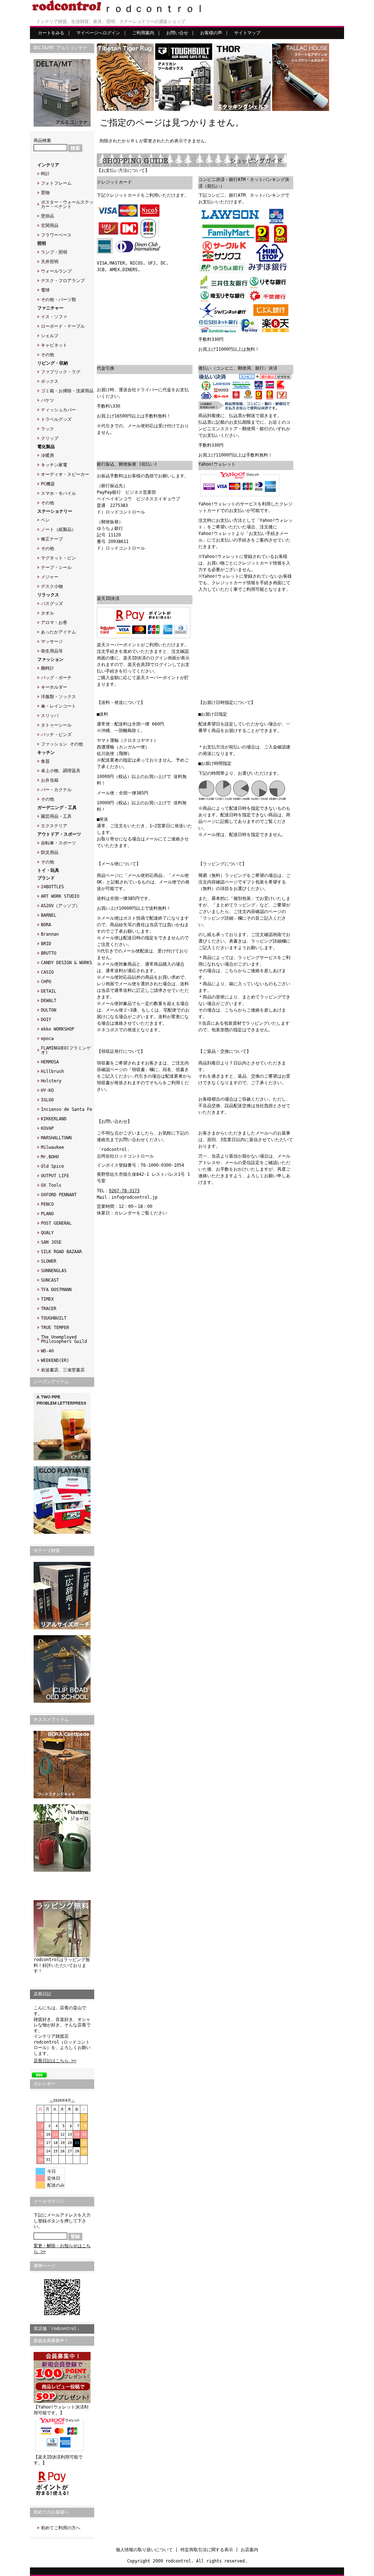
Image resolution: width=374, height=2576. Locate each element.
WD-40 (47, 1351)
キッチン (46, 752)
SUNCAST (50, 1280)
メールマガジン (49, 2201)
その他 (47, 355)
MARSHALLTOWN (56, 1138)
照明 (42, 243)
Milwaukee (52, 1147)
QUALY (47, 1233)
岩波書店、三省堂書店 (63, 1370)
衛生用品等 (52, 651)
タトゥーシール (56, 725)
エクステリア (54, 826)
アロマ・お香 (54, 623)
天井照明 (50, 262)
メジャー (50, 577)
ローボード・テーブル (63, 326)
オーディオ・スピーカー (65, 474)
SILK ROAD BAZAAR (61, 1252)
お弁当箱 (50, 780)
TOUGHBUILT (54, 1318)
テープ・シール (56, 567)
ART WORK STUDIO (60, 896)
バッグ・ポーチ (56, 678)
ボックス (50, 381)
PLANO (47, 1214)
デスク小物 (52, 586)
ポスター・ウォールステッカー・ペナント (67, 204)
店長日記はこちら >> (55, 2061)
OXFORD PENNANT (59, 1195)
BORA (46, 925)
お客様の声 (211, 33)
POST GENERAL (56, 1223)
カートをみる (51, 33)
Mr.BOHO (50, 1157)
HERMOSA (50, 1062)
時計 (45, 174)
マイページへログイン (98, 33)
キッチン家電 (54, 465)
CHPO (46, 982)
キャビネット (54, 345)
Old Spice (52, 1166)
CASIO (47, 972)
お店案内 (249, 2550)
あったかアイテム (58, 632)
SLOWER (49, 1261)
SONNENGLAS (54, 1271)
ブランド (46, 878)
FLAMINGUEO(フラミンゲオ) (66, 1050)
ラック (47, 429)
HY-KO (47, 1090)
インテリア (48, 165)
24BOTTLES (52, 887)
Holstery (51, 1081)
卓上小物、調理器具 (61, 771)
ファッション (50, 659)
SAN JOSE (51, 1242)
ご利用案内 (143, 33)
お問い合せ (177, 33)
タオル (47, 613)
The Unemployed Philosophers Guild (64, 1339)
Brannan (50, 934)
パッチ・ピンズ (56, 735)
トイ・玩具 (48, 870)
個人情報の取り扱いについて (144, 2550)
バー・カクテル (56, 790)
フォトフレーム (56, 183)
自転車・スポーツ (58, 843)
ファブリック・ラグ (61, 372)
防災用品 (50, 852)
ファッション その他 (62, 744)
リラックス (48, 595)
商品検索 (42, 140)
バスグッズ (52, 604)
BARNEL (49, 915)
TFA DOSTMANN (56, 1290)
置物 (45, 193)
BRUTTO (49, 953)
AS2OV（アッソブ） (60, 906)
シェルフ (50, 336)
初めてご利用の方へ (61, 2528)
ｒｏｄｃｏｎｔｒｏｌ (154, 9)
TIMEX (47, 1299)
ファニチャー (50, 308)
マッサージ (52, 642)
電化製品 (46, 447)
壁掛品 (47, 216)
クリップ (50, 438)
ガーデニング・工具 (57, 808)
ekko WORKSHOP (58, 1029)
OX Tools (51, 1185)
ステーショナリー (55, 511)
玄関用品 (50, 226)
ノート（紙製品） (58, 530)
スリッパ (50, 716)
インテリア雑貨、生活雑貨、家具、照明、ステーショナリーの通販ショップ (111, 22)
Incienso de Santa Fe (66, 1109)
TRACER (49, 1309)
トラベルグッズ (56, 419)
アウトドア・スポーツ (59, 834)
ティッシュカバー (58, 410)
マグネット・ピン (58, 558)
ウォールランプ (56, 271)
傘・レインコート (58, 706)
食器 (45, 761)
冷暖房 (47, 455)
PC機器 (48, 484)
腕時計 (47, 668)
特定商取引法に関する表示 (207, 2550)
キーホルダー (54, 687)
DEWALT (49, 1001)
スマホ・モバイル (58, 493)
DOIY (46, 1020)
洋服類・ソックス (58, 697)
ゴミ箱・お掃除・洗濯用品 (67, 391)
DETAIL (49, 991)
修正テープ (52, 539)
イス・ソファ (54, 317)
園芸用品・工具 (56, 816)
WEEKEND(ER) (55, 1360)
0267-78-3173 (124, 1191)
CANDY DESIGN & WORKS (66, 963)
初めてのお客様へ (51, 2512)
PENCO (47, 1204)
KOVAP (47, 1128)
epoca (47, 1039)
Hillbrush (52, 1071)
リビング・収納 (53, 363)
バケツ (47, 400)
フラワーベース (56, 235)
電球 (45, 290)
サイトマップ (247, 33)
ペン (45, 520)
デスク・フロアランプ (63, 281)
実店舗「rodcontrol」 (57, 2329)
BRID (46, 944)
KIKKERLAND (54, 1119)
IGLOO (47, 1100)
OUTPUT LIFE (55, 1176)
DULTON (49, 1010)
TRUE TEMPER (55, 1328)
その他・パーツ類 (58, 300)
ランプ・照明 (54, 252)
